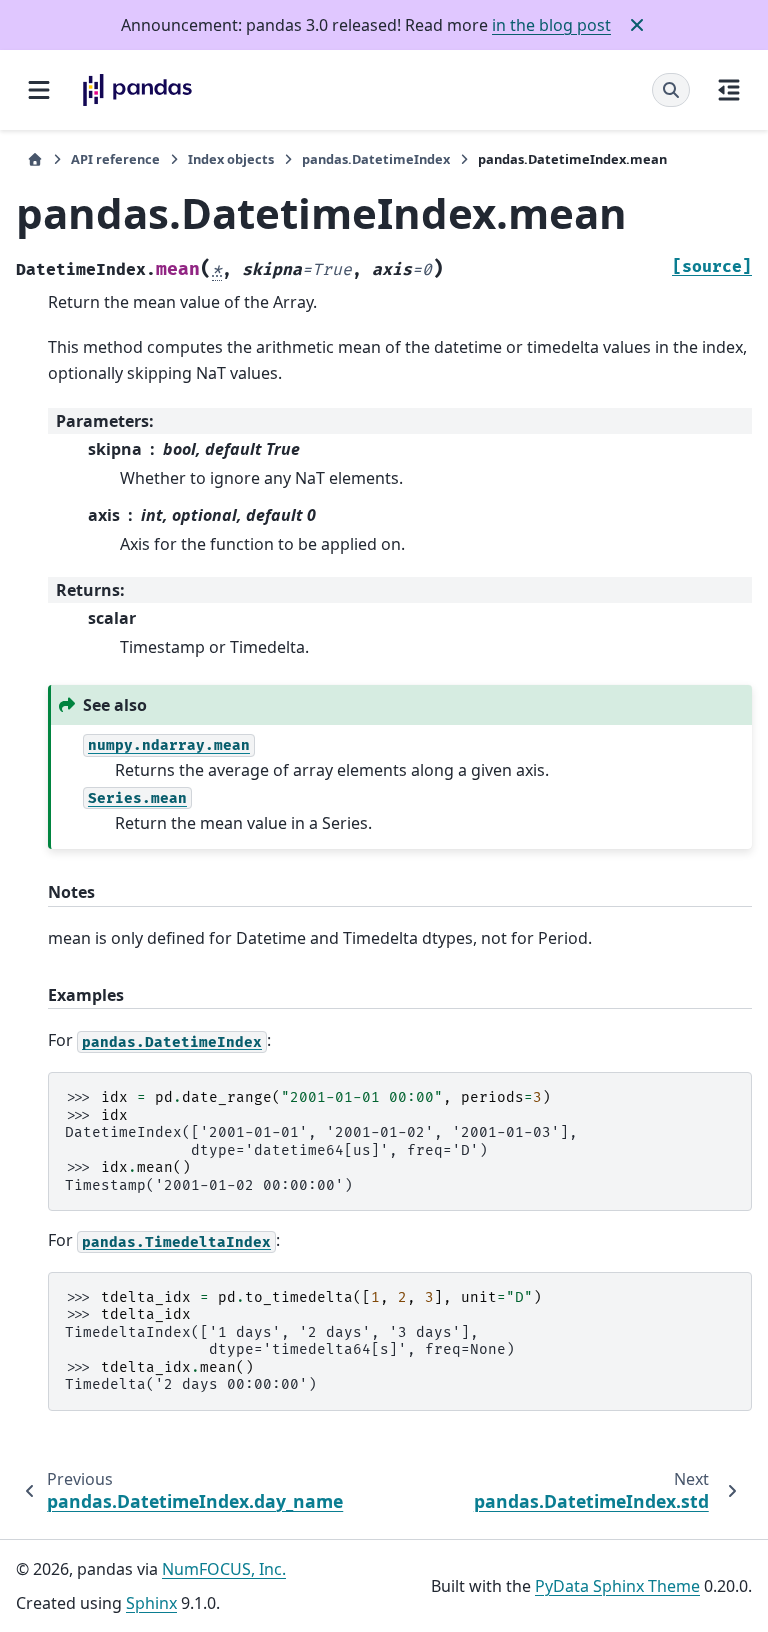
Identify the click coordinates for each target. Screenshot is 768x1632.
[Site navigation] (39, 90)
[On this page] (729, 90)
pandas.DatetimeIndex (376, 159)
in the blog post (551, 25)
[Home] (35, 159)
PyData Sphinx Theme (617, 1586)
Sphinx (151, 1603)
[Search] (671, 90)
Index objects (231, 159)
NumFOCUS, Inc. (224, 1569)
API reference (115, 159)
